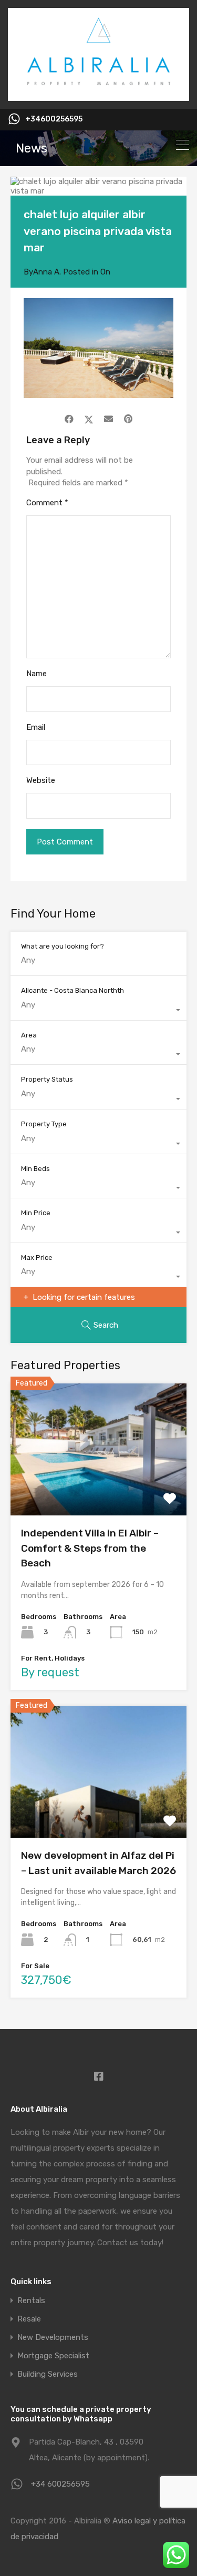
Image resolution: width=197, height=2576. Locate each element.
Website (41, 780)
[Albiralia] (98, 96)
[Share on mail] (108, 419)
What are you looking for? (63, 946)
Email (36, 727)
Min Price (36, 1213)
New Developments (53, 2338)
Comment (47, 503)
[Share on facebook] (69, 419)
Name (37, 674)
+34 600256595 (60, 2484)
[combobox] (98, 1010)
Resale (29, 2319)
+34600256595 (54, 119)
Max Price (37, 1258)
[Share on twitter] (89, 419)
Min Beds (35, 1169)
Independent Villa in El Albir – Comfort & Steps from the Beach (90, 1548)
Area (29, 1035)
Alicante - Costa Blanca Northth (72, 990)
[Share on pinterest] (128, 419)
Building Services (48, 2374)
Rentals (31, 2301)
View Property (98, 1489)
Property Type (44, 1124)
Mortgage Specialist (53, 2356)
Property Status (47, 1079)
